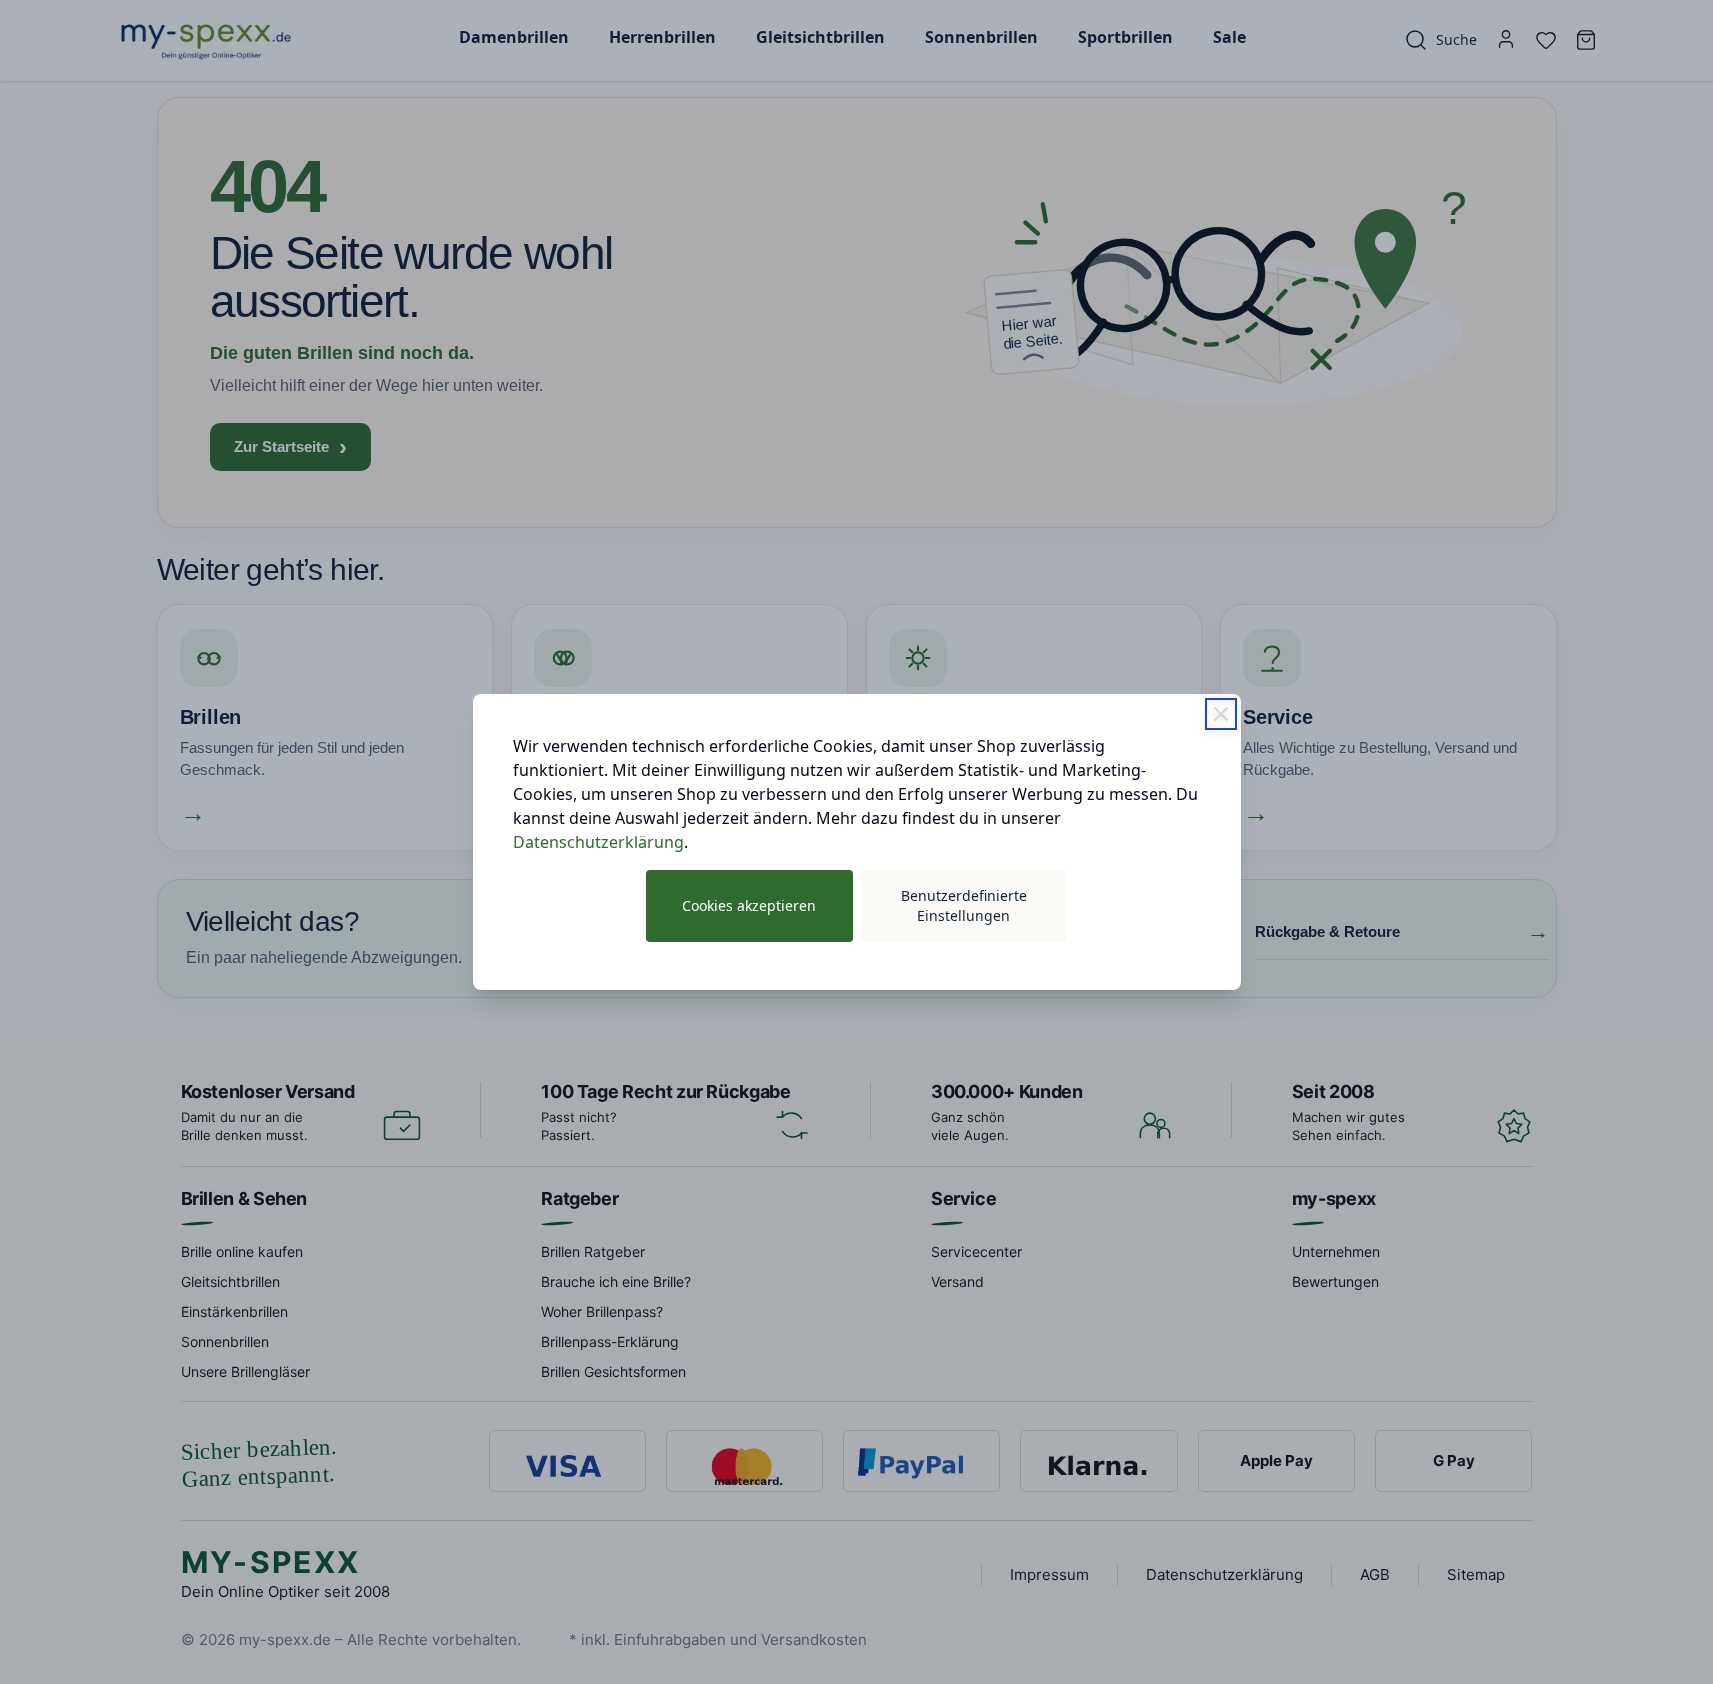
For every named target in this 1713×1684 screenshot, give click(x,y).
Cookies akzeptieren (749, 905)
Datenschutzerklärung (598, 842)
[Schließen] (1221, 714)
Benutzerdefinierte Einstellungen (964, 905)
